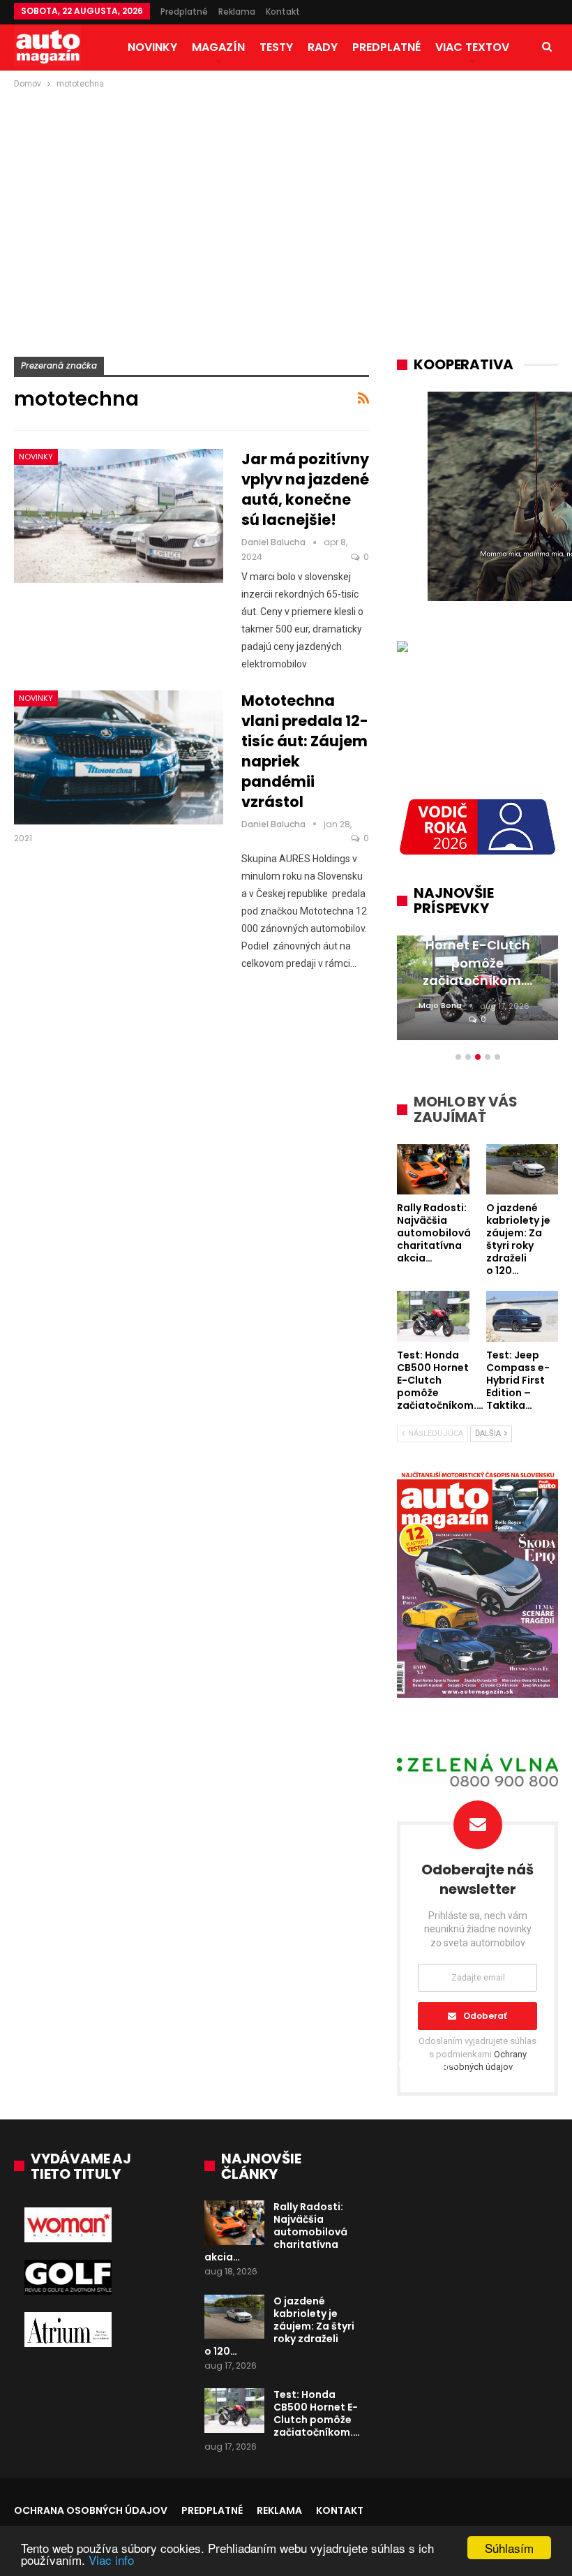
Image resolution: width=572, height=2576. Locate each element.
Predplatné (184, 12)
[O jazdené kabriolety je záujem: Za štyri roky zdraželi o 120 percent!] (234, 2317)
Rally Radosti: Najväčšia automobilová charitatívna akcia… (276, 2232)
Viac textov (472, 47)
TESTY (276, 47)
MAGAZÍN (218, 47)
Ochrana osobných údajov (91, 2510)
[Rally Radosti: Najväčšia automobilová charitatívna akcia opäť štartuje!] (234, 2223)
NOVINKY (152, 47)
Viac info (111, 2560)
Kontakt (283, 12)
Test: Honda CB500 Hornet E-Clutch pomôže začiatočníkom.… (317, 2413)
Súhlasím (509, 2548)
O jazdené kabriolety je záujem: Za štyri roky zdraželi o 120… (279, 2326)
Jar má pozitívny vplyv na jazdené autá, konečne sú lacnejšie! (305, 489)
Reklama (237, 12)
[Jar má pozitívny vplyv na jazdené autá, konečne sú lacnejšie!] (119, 516)
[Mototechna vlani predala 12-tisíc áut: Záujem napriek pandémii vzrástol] (119, 757)
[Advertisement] (286, 196)
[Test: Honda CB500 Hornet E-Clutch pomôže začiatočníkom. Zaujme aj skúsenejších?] (234, 2411)
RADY (323, 47)
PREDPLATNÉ (386, 47)
